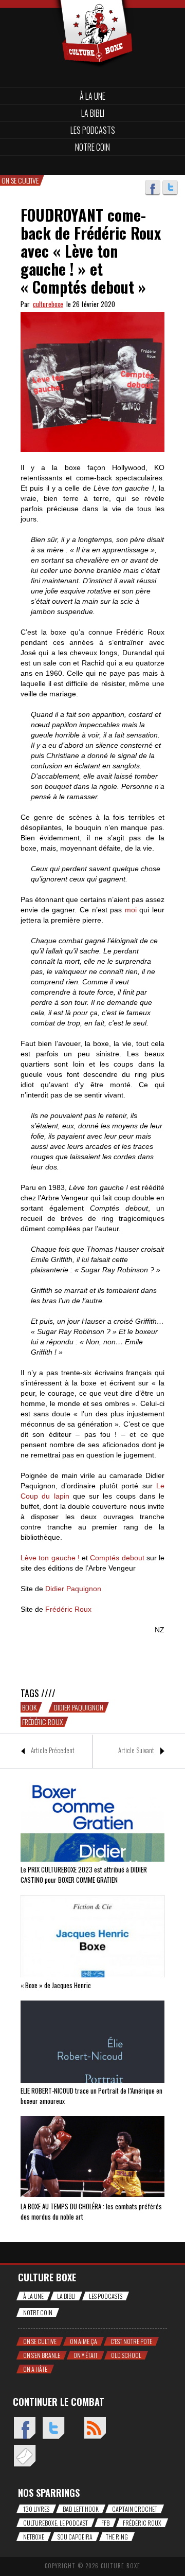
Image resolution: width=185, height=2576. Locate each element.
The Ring (117, 2537)
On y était (86, 2355)
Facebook (153, 188)
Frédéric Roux (42, 1722)
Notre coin (92, 147)
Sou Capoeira (75, 2537)
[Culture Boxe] (92, 17)
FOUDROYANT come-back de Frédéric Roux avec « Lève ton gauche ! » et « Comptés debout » (91, 251)
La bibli (93, 113)
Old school (126, 2355)
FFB (105, 2523)
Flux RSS (95, 2429)
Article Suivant (136, 1750)
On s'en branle (42, 2355)
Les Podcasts (93, 130)
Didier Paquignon (79, 1707)
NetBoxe (34, 2537)
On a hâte (35, 2369)
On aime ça (84, 2341)
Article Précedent (53, 1750)
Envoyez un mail (24, 2456)
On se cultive (40, 2341)
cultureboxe (48, 304)
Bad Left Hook (81, 2509)
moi (131, 910)
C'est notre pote (131, 2341)
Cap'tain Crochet (135, 2509)
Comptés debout (117, 1558)
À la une (92, 96)
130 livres (36, 2509)
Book (29, 1707)
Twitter (170, 188)
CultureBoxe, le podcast (55, 2523)
